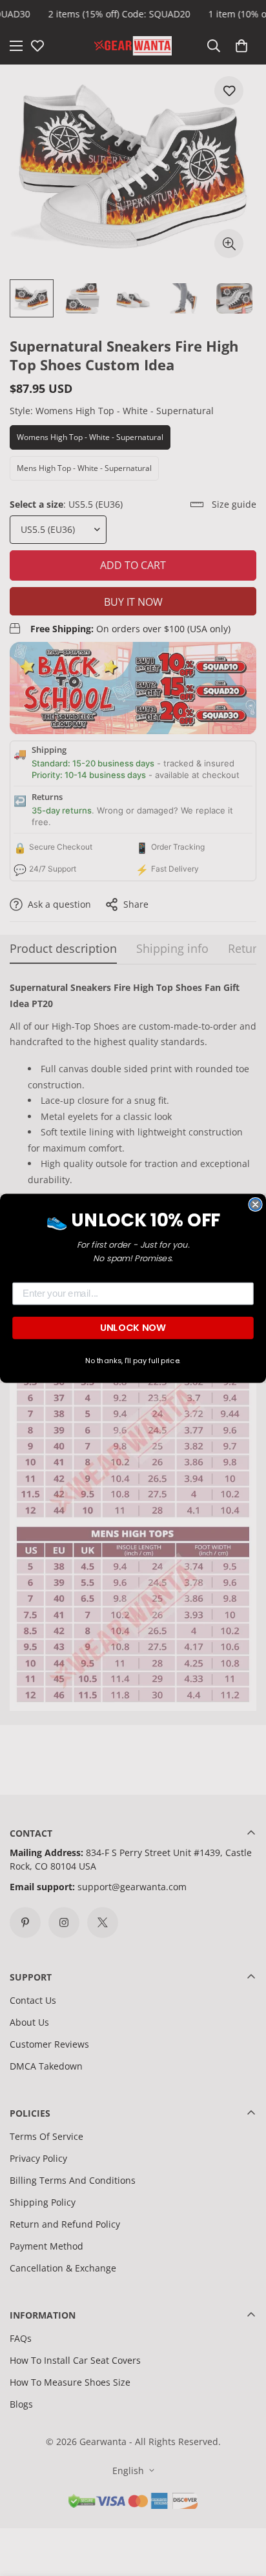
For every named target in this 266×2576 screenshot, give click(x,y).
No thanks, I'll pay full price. (133, 1361)
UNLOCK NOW (133, 1327)
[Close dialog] (255, 1204)
